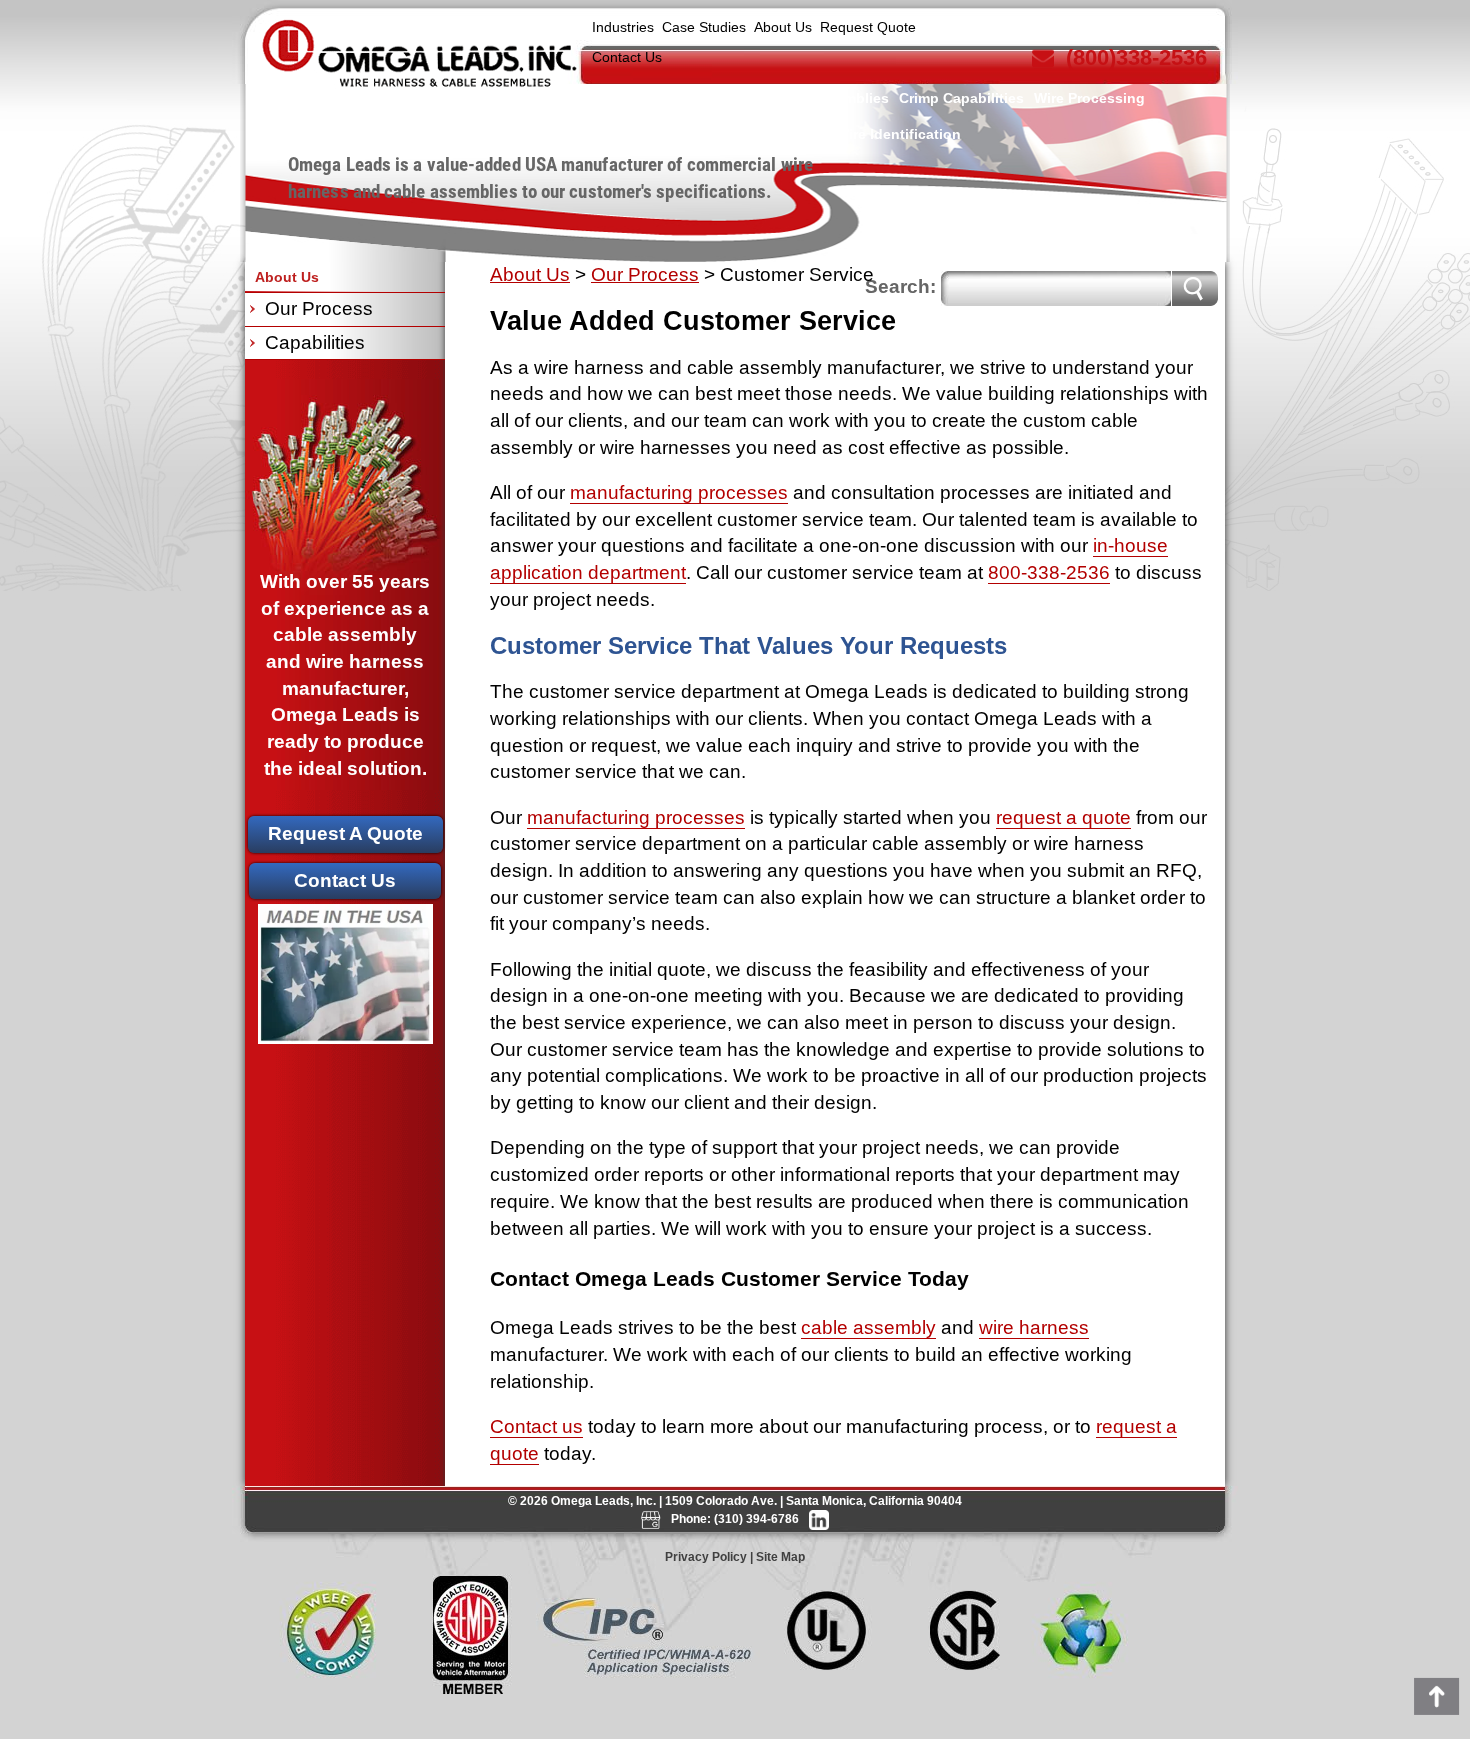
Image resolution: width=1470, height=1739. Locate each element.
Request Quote (868, 27)
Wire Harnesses (705, 98)
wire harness (1034, 1327)
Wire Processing (1089, 98)
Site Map (780, 1557)
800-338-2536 (1049, 572)
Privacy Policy (706, 1557)
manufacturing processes (679, 492)
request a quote (1063, 817)
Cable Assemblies (828, 98)
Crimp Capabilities (961, 98)
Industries (623, 27)
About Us (783, 27)
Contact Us (627, 57)
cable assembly (868, 1327)
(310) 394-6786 (756, 1519)
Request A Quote (345, 833)
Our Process (645, 274)
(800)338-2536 (1136, 57)
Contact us (536, 1426)
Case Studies (704, 27)
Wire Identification (898, 134)
